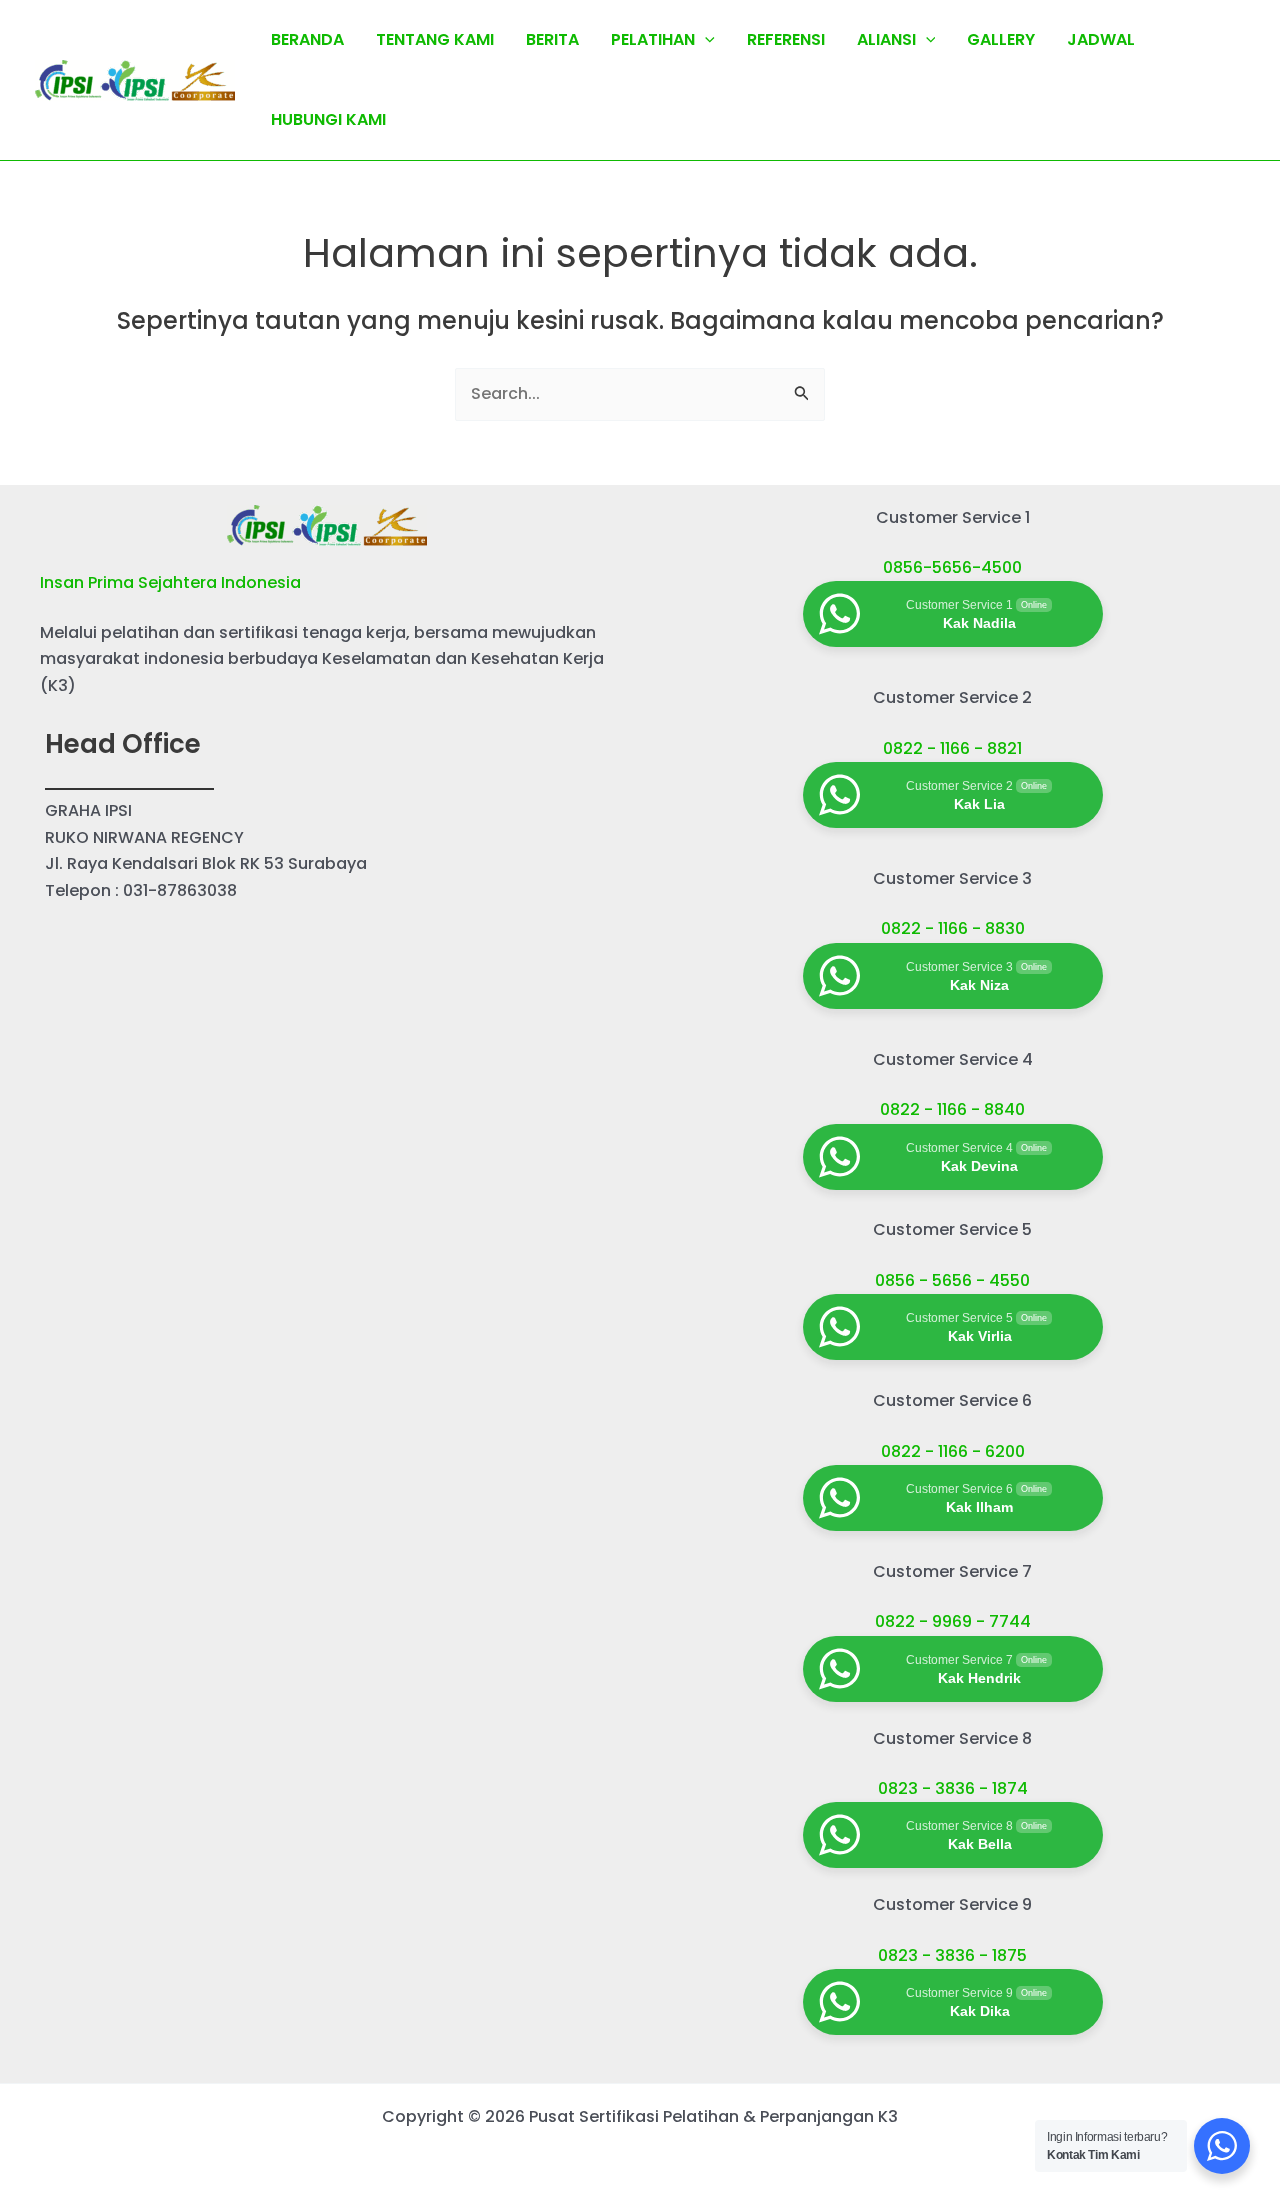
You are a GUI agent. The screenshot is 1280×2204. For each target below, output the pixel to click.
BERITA (552, 39)
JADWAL (1101, 39)
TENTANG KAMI (435, 39)
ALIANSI (886, 39)
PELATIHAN (653, 39)
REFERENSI (786, 39)
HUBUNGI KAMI (328, 119)
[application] (705, 40)
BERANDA (307, 39)
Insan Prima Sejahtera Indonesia (170, 582)
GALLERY (1001, 39)
